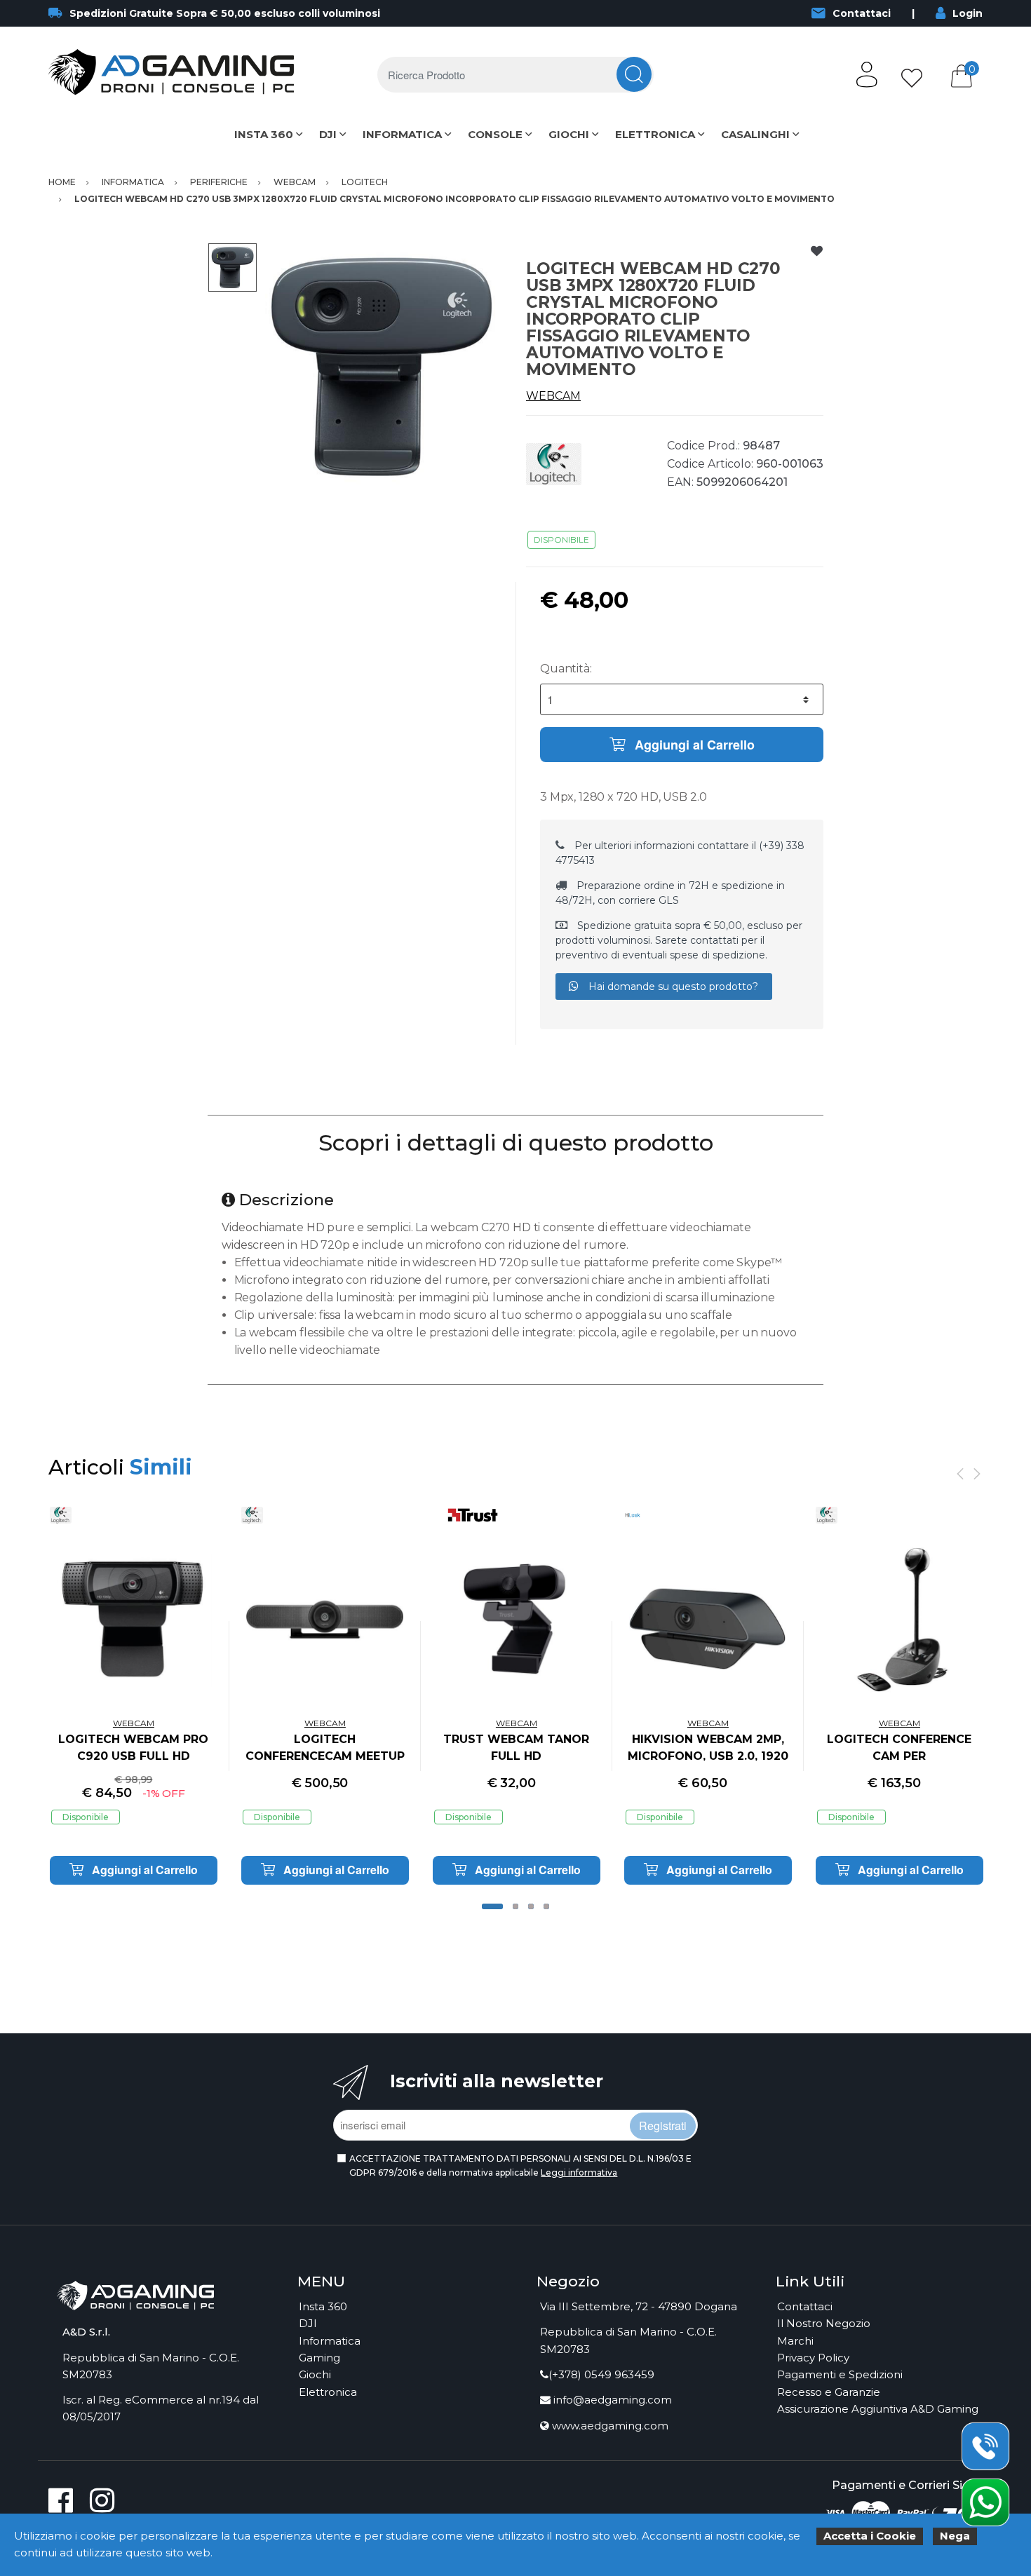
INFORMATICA (402, 134)
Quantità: (566, 669)
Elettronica (328, 2392)
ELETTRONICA (655, 134)
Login (968, 13)
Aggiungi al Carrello (693, 745)
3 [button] (531, 1906)
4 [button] (546, 1906)
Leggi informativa (579, 2172)
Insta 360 (323, 2306)
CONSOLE (495, 134)
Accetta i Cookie (870, 2536)
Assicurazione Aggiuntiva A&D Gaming (878, 2409)
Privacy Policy (813, 2358)
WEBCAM (553, 396)
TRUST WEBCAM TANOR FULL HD (516, 1748)
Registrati (663, 2126)
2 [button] (515, 1906)
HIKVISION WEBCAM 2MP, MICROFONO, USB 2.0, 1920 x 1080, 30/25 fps (708, 1756)
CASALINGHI (755, 134)
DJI (328, 134)
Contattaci (862, 13)
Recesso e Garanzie (829, 2392)
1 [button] (492, 1906)
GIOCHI (569, 134)
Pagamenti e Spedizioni (840, 2374)
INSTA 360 (264, 134)
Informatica (330, 2341)
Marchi (795, 2341)
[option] (381, 366)
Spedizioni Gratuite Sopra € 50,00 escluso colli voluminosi (225, 13)
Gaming (319, 2358)
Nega (955, 2536)
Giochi (315, 2374)
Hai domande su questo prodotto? (672, 987)
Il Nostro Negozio (824, 2323)
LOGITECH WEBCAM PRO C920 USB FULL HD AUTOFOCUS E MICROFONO (133, 1756)
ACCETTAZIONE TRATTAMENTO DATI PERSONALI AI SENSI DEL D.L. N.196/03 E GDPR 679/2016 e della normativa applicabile (520, 2165)
